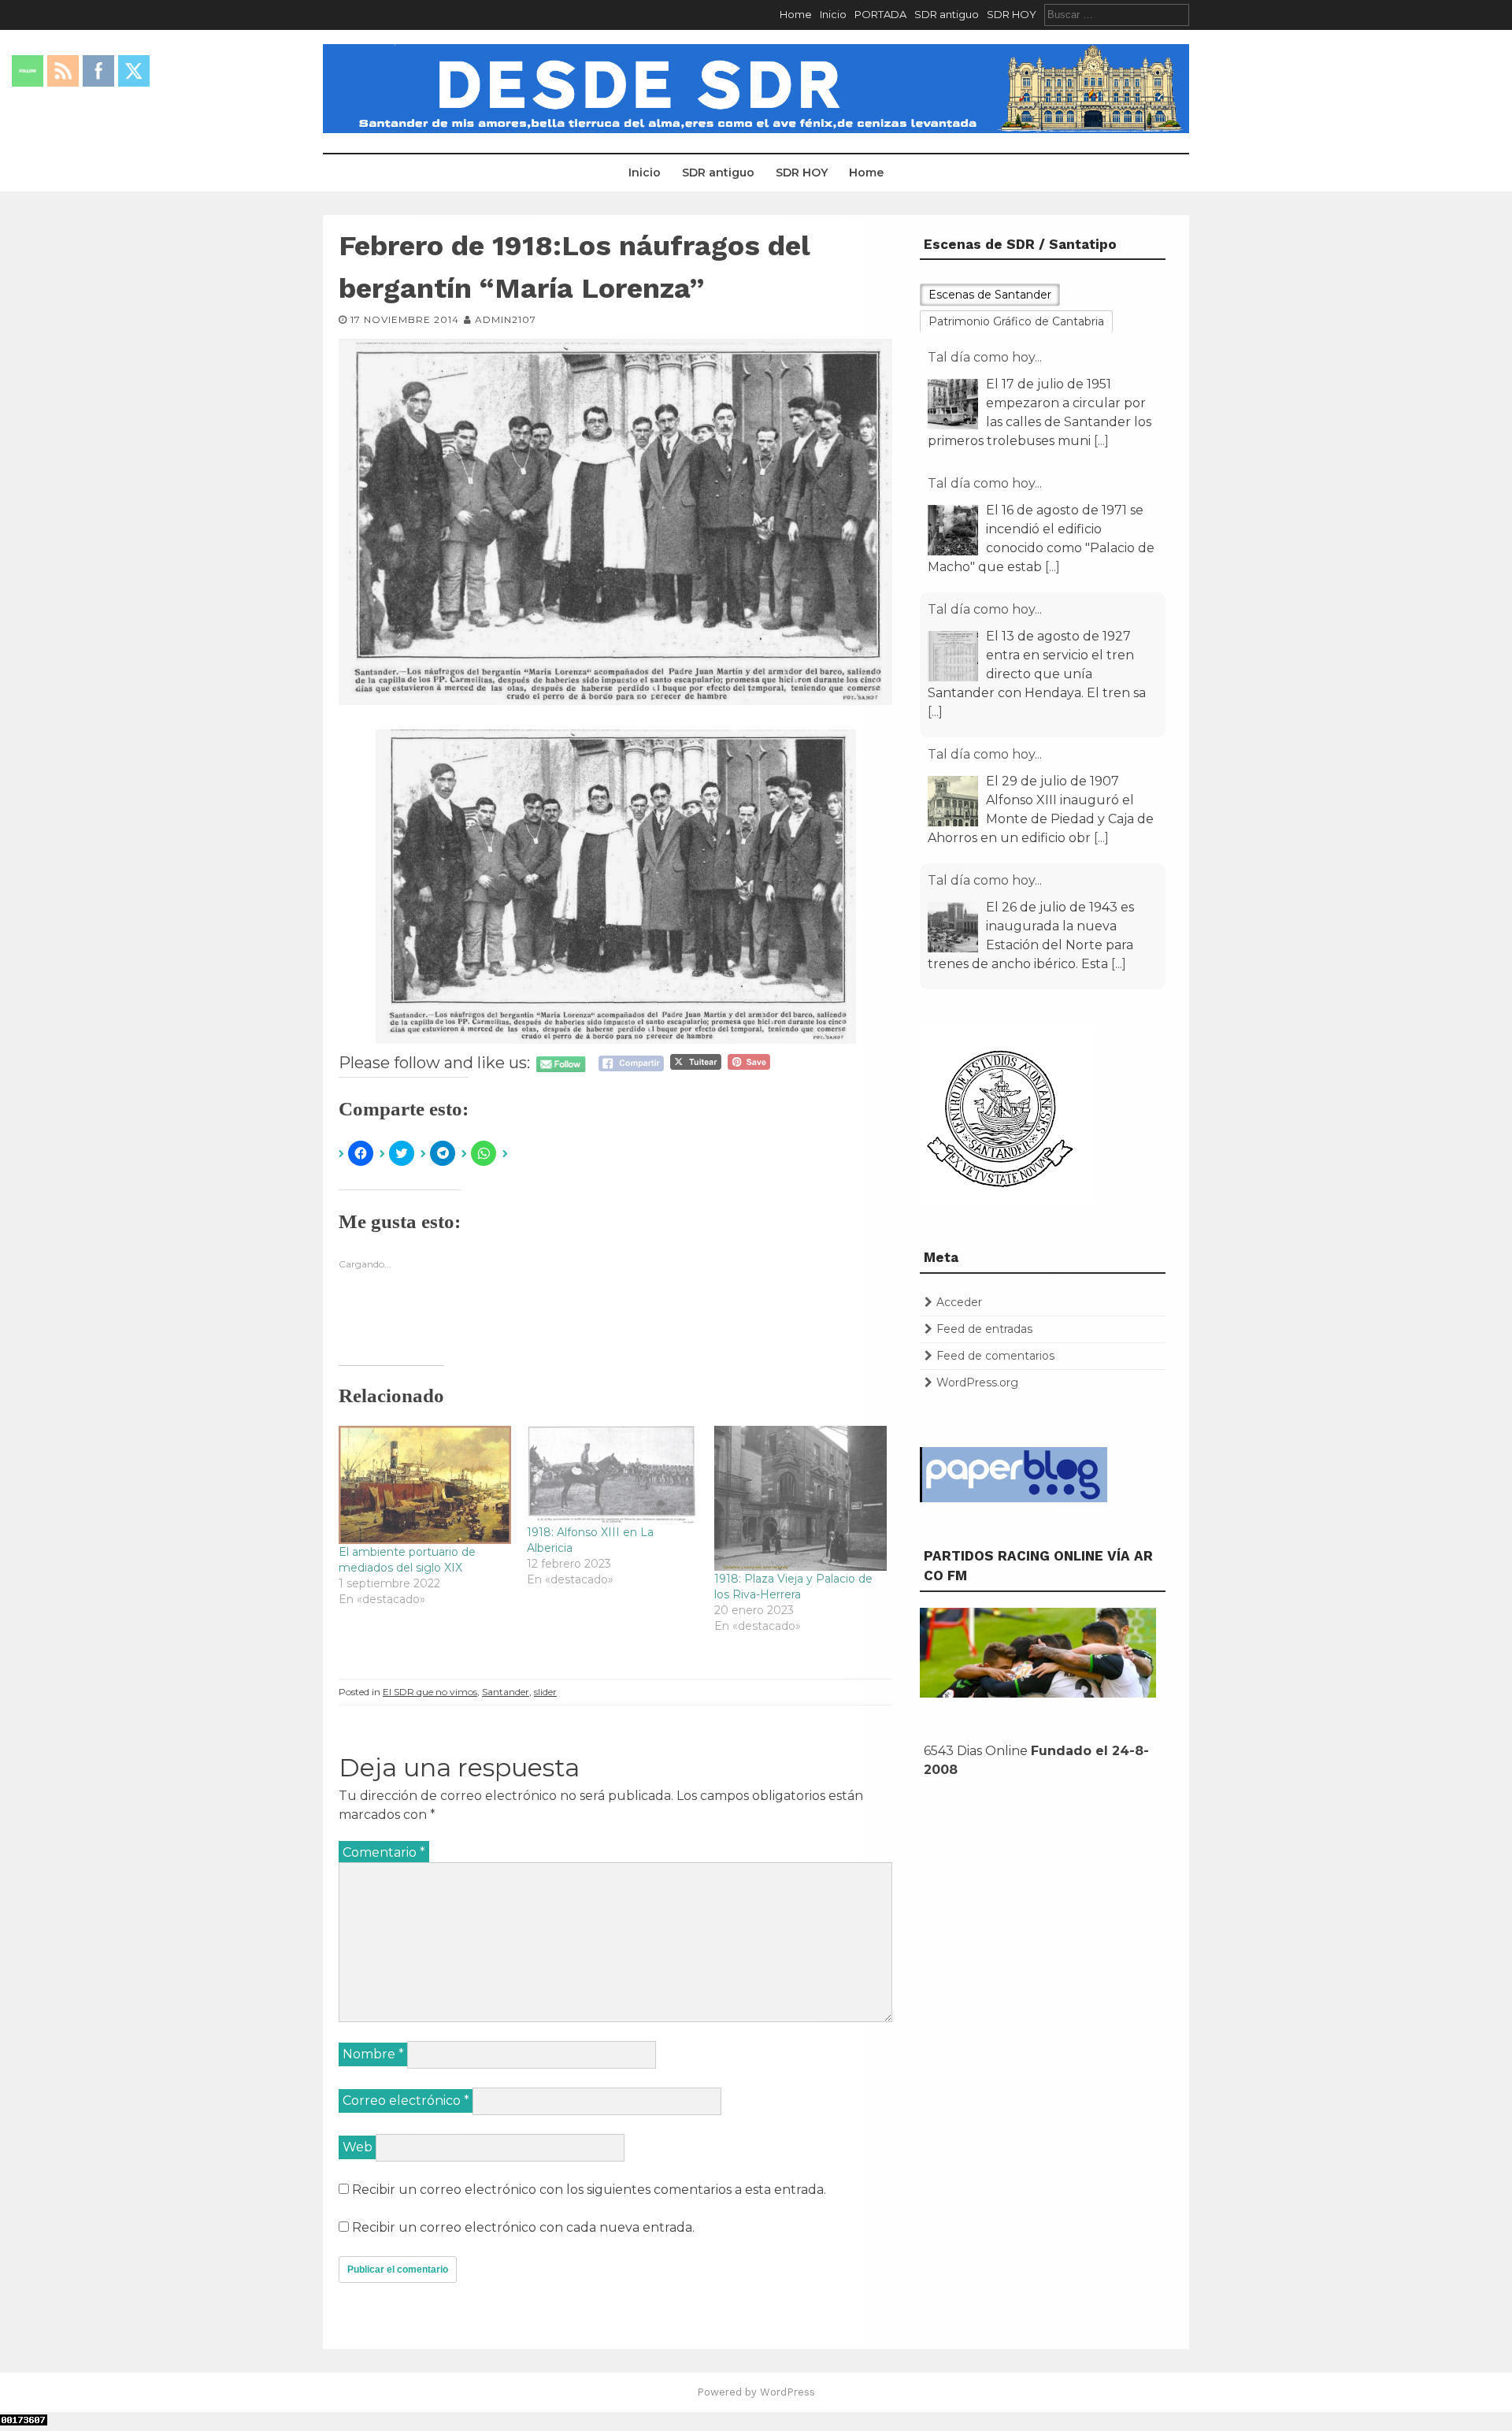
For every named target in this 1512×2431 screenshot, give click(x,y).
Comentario (384, 1852)
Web (358, 2147)
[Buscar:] (1117, 14)
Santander (506, 1692)
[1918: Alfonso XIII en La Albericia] (613, 1475)
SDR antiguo (947, 14)
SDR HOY (1012, 14)
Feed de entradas (984, 1329)
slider (545, 1692)
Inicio (833, 14)
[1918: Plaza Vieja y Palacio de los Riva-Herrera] (800, 1499)
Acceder (959, 1302)
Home (796, 14)
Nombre (373, 2054)
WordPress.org (977, 1383)
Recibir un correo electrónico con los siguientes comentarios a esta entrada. (589, 2190)
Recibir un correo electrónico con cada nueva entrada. (523, 2227)
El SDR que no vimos (430, 1692)
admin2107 (506, 319)
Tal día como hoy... (985, 357)
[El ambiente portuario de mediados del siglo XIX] (425, 1485)
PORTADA (880, 14)
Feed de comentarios (995, 1356)
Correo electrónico (406, 2101)
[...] (1052, 441)
